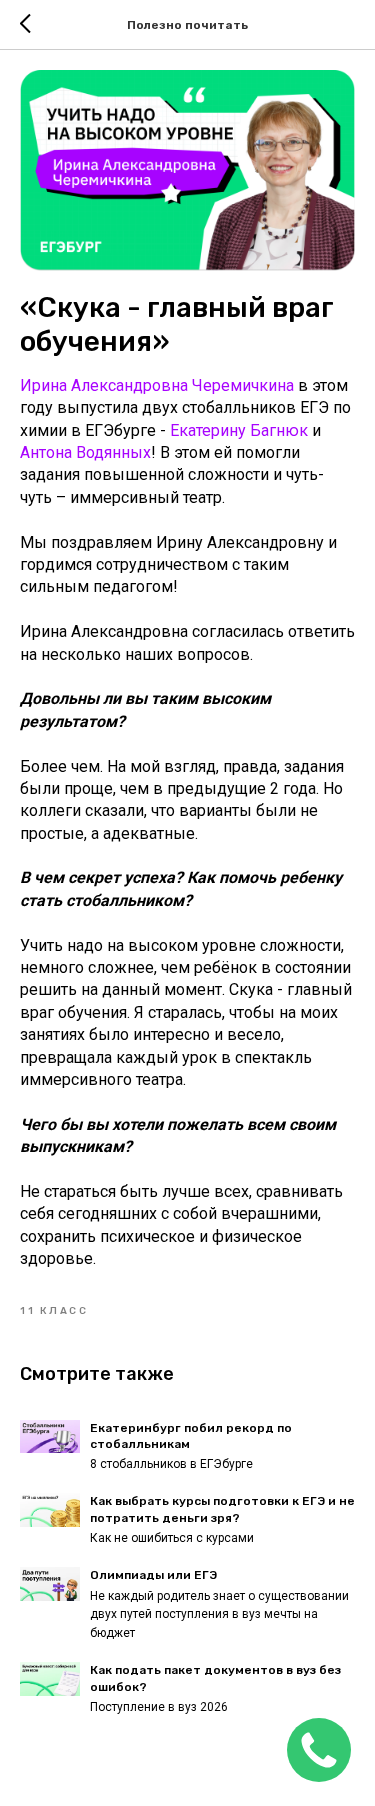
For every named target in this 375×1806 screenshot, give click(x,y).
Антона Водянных (85, 452)
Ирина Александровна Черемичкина (157, 385)
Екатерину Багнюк (239, 430)
